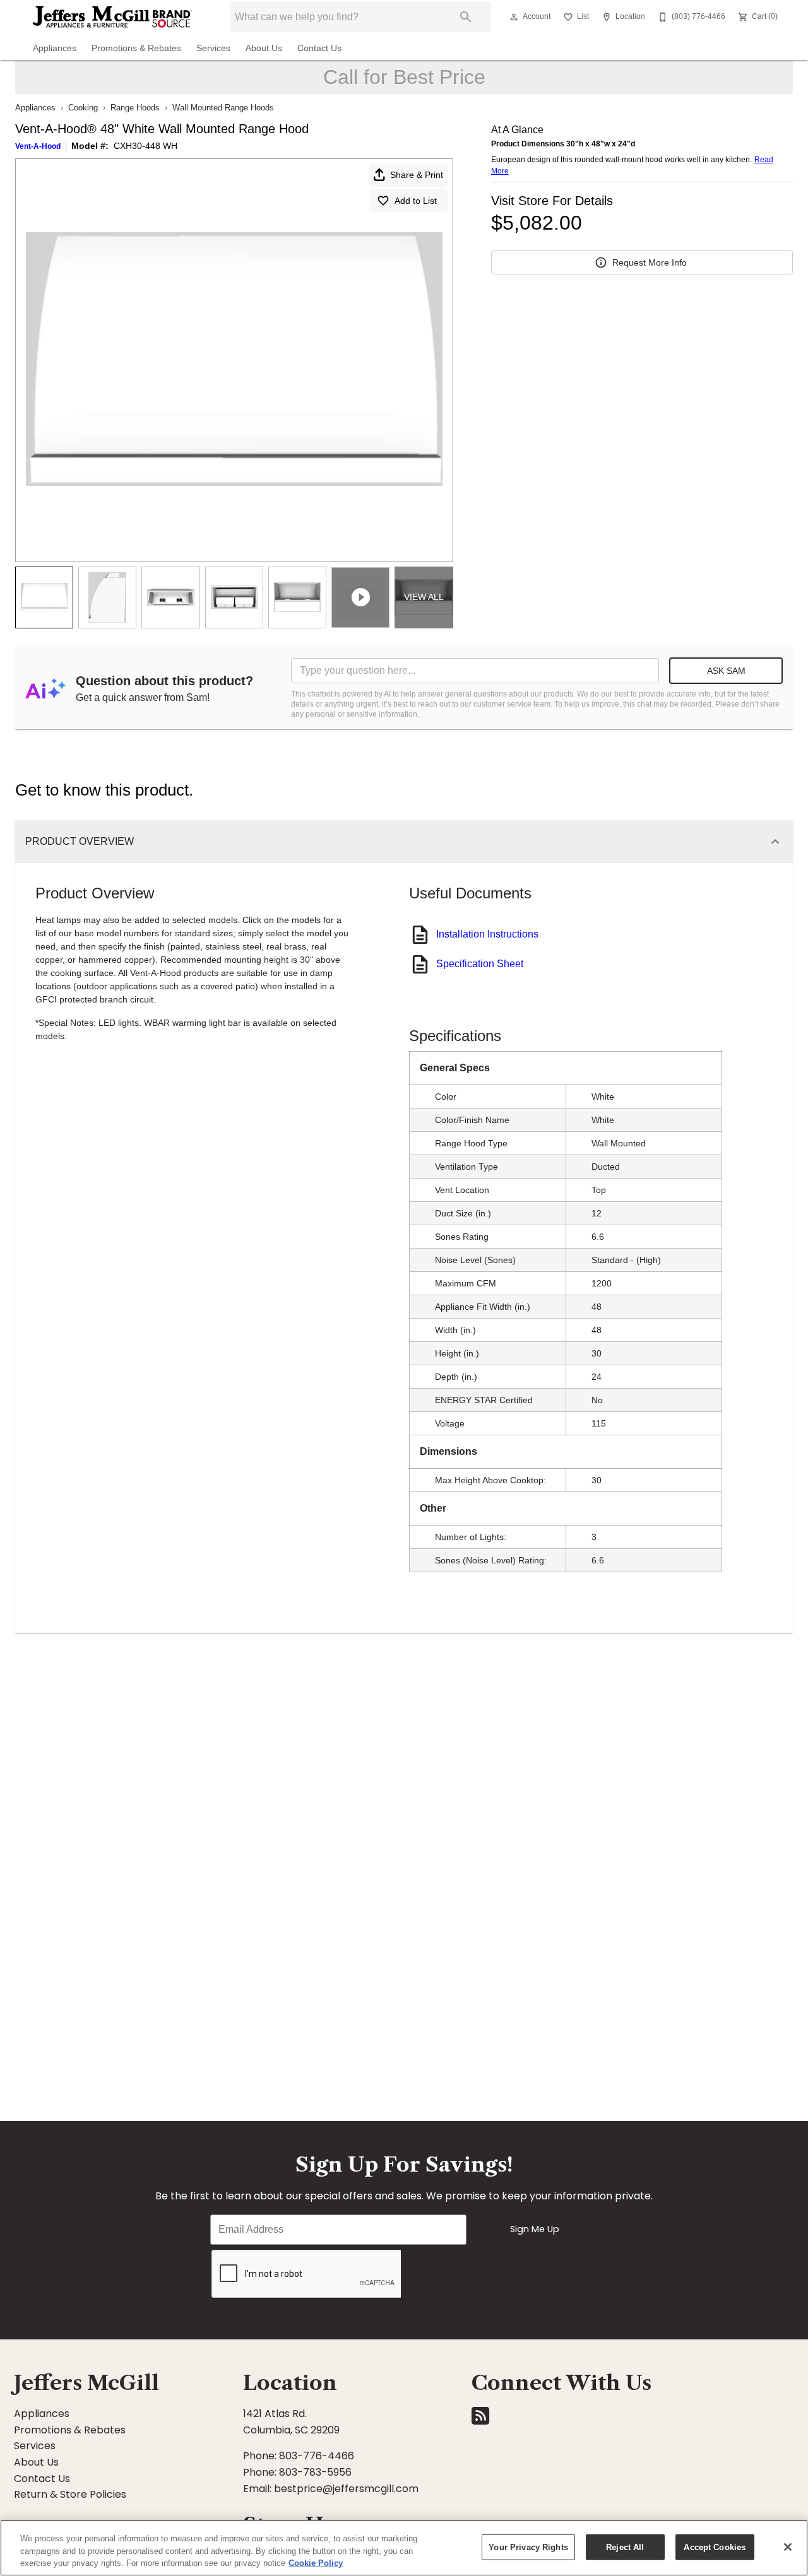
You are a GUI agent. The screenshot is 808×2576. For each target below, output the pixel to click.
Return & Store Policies (70, 2494)
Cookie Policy (316, 2563)
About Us (264, 48)
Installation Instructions (487, 934)
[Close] (788, 2547)
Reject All (625, 2547)
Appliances (55, 48)
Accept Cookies (715, 2547)
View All (424, 597)
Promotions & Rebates (136, 48)
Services (213, 48)
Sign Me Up (535, 2229)
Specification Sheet (480, 964)
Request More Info (650, 262)
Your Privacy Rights (528, 2547)
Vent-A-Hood (38, 146)
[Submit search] (466, 17)
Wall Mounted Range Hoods (223, 108)
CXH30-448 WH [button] (146, 146)
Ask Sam (726, 671)
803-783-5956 (315, 2472)
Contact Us (319, 48)
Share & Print (417, 175)
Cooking (83, 108)
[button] (514, 17)
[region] (404, 2548)
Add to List (416, 201)
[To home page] (112, 17)
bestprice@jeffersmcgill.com (346, 2489)
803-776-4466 (317, 2456)
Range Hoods (135, 108)
